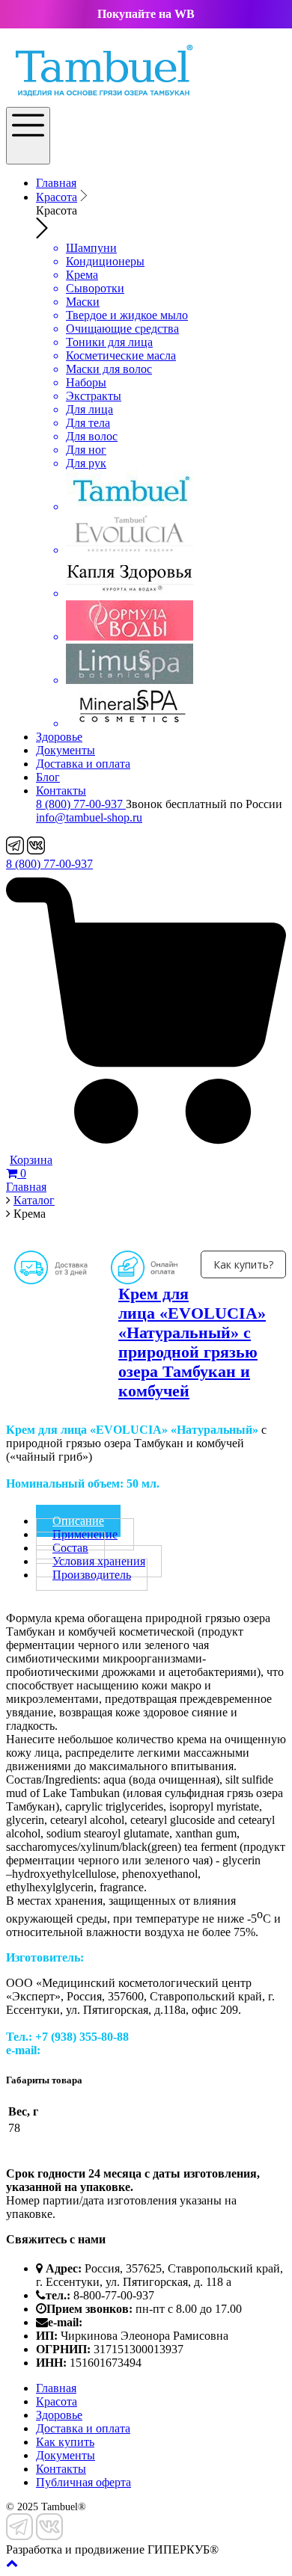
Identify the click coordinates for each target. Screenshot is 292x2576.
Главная (56, 183)
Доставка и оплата (83, 764)
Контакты (61, 791)
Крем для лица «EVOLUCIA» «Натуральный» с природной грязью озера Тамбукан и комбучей (192, 1342)
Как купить (65, 2442)
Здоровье (59, 737)
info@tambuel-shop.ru (89, 817)
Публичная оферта (83, 2482)
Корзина (31, 1160)
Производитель (92, 1575)
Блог (48, 777)
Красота (57, 197)
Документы (66, 750)
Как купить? (243, 1264)
